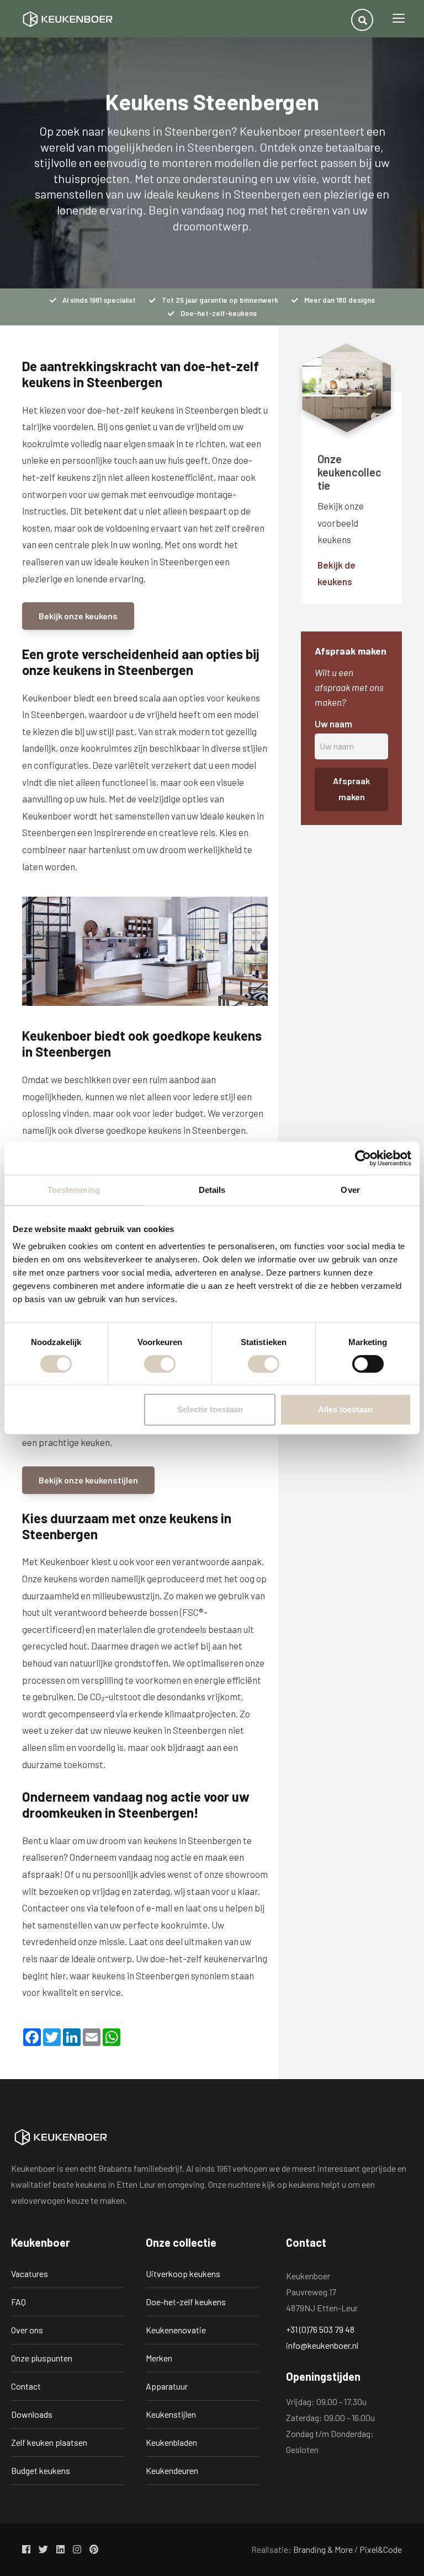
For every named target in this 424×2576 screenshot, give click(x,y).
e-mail (159, 1908)
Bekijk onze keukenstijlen (88, 1480)
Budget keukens (41, 2470)
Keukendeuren (172, 2470)
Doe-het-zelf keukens (186, 2302)
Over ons (27, 2330)
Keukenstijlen (171, 2414)
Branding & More (323, 2549)
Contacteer (46, 1908)
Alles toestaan (345, 1409)
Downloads (32, 2414)
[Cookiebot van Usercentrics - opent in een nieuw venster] (363, 1158)
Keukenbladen (171, 2442)
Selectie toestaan (210, 1409)
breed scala (137, 698)
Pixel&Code (381, 2549)
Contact (26, 2386)
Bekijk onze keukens (78, 616)
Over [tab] (350, 1190)
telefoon (117, 1908)
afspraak (41, 1874)
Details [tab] (212, 1190)
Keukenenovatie (176, 2330)
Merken (159, 2358)
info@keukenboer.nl (322, 2345)
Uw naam (333, 724)
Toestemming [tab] (74, 1190)
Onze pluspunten (42, 2358)
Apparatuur (167, 2386)
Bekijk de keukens (336, 573)
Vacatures (30, 2274)
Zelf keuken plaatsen (49, 2442)
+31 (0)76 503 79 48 (320, 2329)
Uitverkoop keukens (183, 2274)
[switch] (160, 1364)
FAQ (18, 2302)
